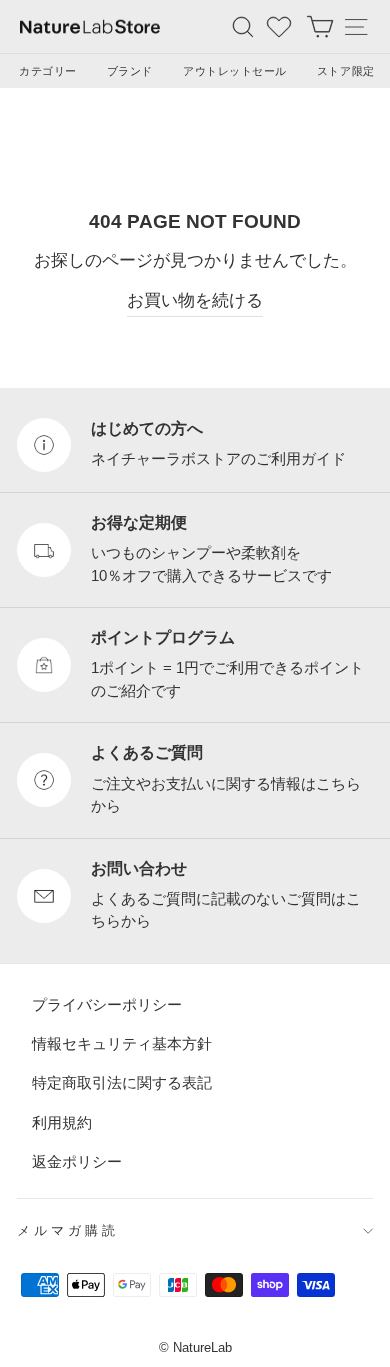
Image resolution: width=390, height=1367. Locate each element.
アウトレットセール (235, 71)
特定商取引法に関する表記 (122, 1082)
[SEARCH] (243, 26)
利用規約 (62, 1121)
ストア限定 (346, 71)
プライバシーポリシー (107, 1003)
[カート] (320, 26)
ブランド (130, 71)
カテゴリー (48, 71)
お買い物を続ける (195, 300)
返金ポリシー (77, 1161)
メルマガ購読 (68, 1230)
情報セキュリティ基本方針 (122, 1043)
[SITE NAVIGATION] (356, 26)
